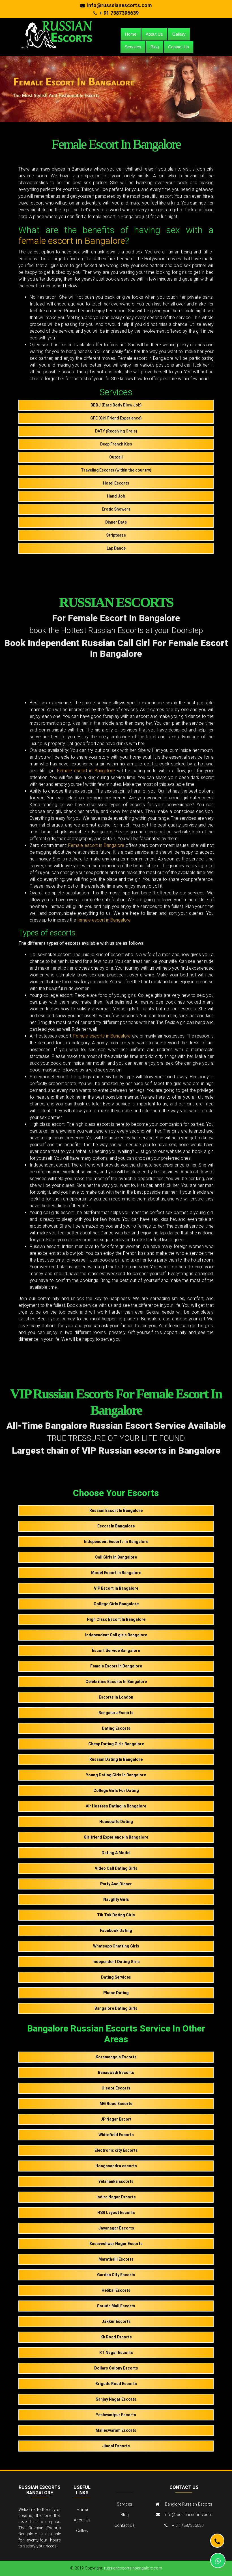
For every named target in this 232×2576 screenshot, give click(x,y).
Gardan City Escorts (116, 2275)
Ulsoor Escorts (116, 2088)
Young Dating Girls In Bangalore (116, 1775)
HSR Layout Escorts (116, 2213)
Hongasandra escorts (116, 2166)
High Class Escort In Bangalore (116, 1619)
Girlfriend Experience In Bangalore (116, 1837)
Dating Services (116, 1977)
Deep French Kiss (116, 444)
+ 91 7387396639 (119, 13)
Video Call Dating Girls (116, 1868)
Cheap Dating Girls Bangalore (116, 1744)
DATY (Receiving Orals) (116, 431)
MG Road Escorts (116, 2104)
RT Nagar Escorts (116, 2353)
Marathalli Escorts (116, 2259)
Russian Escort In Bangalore (116, 1510)
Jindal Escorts (116, 2446)
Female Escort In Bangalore (116, 1666)
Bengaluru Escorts (116, 1713)
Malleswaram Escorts (116, 2430)
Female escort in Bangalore (86, 771)
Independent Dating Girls (116, 1962)
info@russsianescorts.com (119, 5)
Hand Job (116, 496)
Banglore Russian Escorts (189, 2504)
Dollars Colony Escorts (116, 2368)
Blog (155, 47)
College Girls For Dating (116, 1790)
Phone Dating (116, 1993)
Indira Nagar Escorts (116, 2197)
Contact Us (179, 47)
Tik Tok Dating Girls (116, 1915)
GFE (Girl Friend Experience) (116, 418)
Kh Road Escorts (116, 2337)
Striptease (116, 535)
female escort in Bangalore (72, 241)
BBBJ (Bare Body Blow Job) (116, 405)
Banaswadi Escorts (116, 2073)
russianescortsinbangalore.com (133, 2568)
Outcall (116, 457)
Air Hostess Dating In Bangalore (116, 1806)
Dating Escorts (116, 1728)
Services (133, 47)
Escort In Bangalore (116, 1526)
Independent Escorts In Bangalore (116, 1542)
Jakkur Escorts (116, 2321)
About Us (154, 34)
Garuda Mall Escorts (116, 2306)
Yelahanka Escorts (116, 2181)
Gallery (179, 34)
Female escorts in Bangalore (102, 1036)
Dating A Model (116, 1853)
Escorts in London (116, 1697)
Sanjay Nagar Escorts (116, 2399)
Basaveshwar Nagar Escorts (116, 2244)
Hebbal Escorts (116, 2290)
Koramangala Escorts (116, 2057)
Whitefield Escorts (116, 2135)
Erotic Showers (116, 509)
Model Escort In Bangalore (116, 1573)
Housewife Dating (116, 1822)
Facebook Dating (116, 1931)
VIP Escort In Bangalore (116, 1588)
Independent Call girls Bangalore (116, 1635)
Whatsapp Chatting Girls (116, 1946)
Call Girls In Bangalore (116, 1557)
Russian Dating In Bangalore (116, 1759)
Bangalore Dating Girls (116, 2008)
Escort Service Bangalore (116, 1650)
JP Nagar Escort (116, 2119)
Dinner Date (116, 522)
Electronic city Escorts (116, 2150)
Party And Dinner (116, 1884)
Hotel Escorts (116, 483)
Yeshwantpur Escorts (116, 2415)
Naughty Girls (116, 1899)
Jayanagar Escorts (116, 2228)
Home (131, 34)
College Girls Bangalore (116, 1604)
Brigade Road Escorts (116, 2384)
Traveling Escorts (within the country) (116, 470)
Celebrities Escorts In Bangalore (116, 1682)
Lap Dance (116, 548)
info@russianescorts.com (188, 2515)
